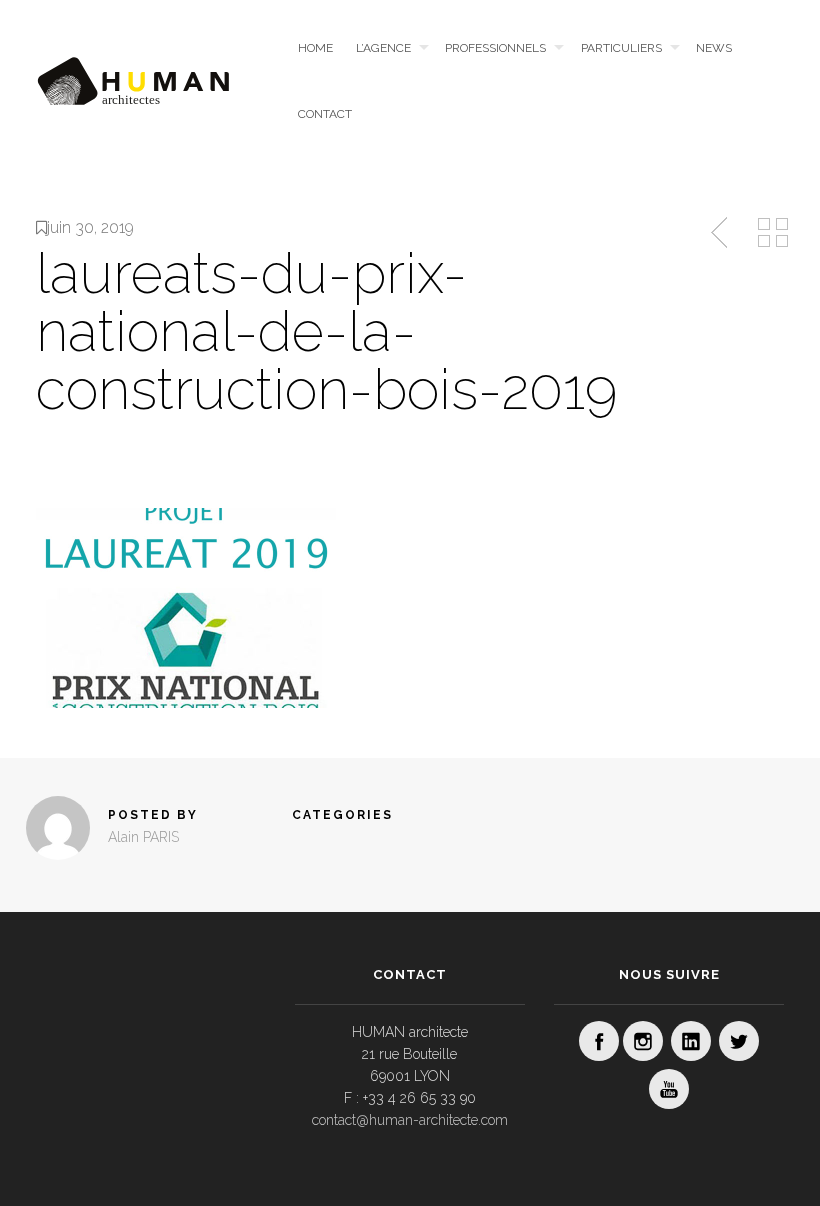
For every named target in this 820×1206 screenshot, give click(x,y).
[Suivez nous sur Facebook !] (599, 1041)
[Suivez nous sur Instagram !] (643, 1041)
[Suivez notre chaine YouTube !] (669, 1089)
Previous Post (721, 233)
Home (315, 48)
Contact (325, 114)
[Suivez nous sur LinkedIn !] (691, 1041)
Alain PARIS (143, 837)
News (714, 48)
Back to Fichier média (773, 233)
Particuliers (621, 48)
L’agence (383, 48)
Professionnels (495, 48)
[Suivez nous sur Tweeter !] (739, 1041)
